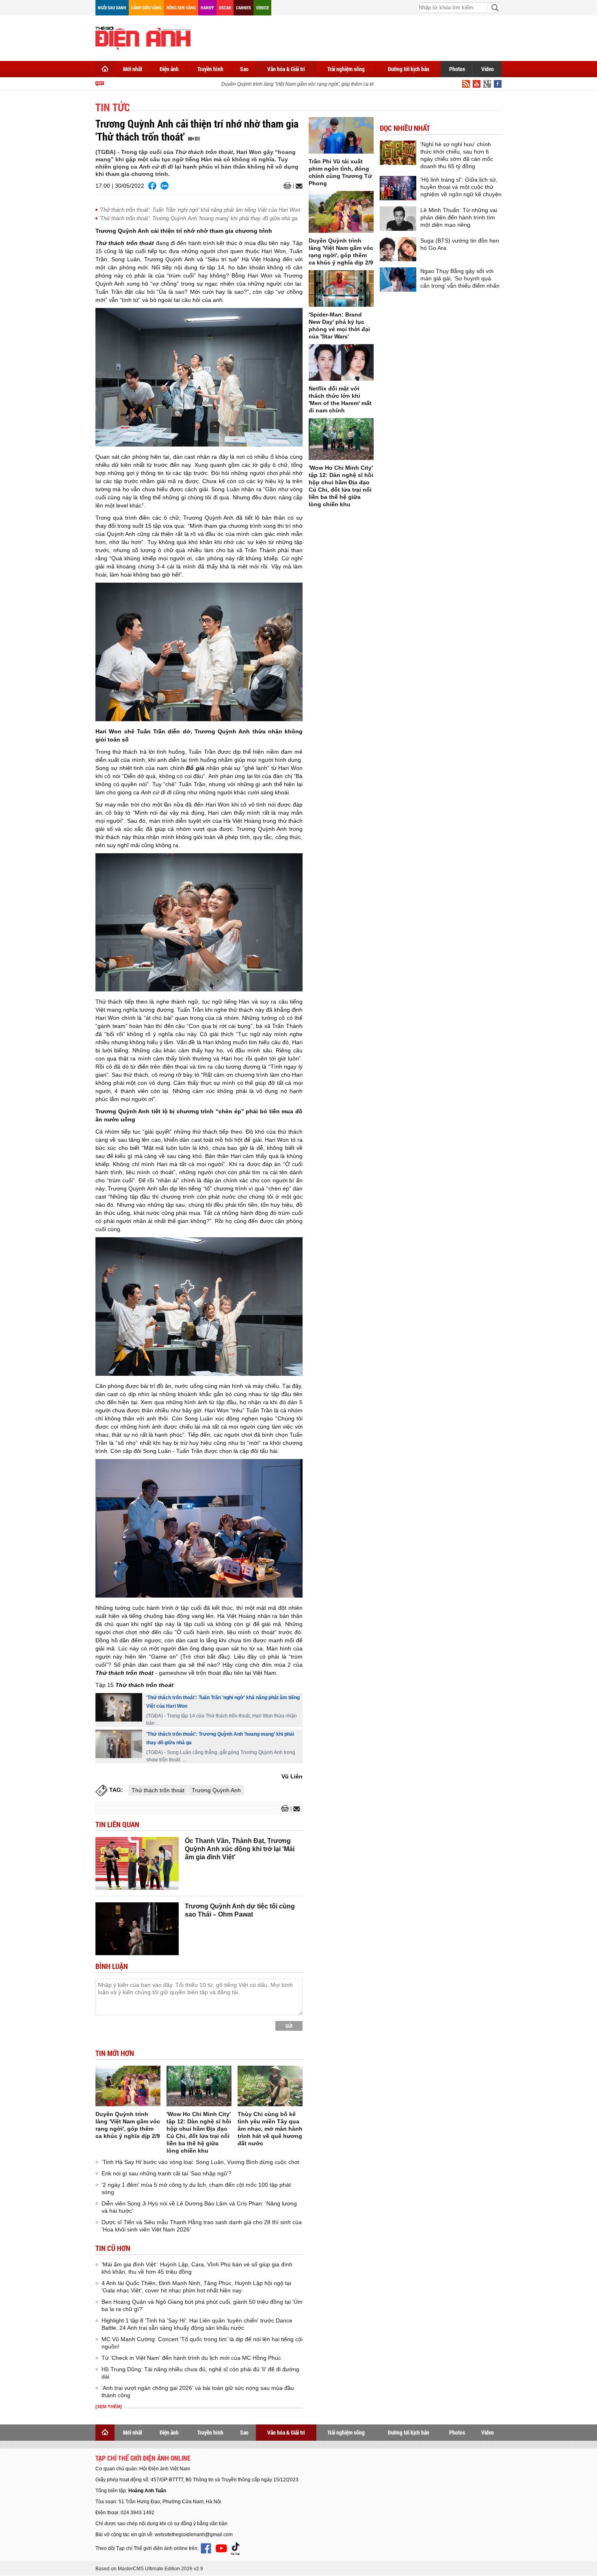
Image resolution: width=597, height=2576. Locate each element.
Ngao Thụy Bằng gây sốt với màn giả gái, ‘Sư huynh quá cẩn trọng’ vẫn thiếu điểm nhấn (460, 278)
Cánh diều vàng (146, 8)
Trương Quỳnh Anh (216, 1790)
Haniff (207, 8)
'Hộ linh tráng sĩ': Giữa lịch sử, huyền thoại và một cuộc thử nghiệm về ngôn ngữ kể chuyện (461, 187)
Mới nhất (133, 69)
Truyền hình (210, 69)
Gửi (289, 2026)
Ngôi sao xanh (112, 8)
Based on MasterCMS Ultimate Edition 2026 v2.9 (149, 2569)
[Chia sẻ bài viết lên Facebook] (152, 186)
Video (488, 69)
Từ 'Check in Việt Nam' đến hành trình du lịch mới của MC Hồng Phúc (191, 2358)
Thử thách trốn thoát (158, 1790)
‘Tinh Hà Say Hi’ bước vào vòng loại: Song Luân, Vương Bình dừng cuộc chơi (200, 2162)
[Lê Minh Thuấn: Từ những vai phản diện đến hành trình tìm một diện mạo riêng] (398, 219)
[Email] (298, 186)
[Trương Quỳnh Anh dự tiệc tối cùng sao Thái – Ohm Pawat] (137, 1929)
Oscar (225, 8)
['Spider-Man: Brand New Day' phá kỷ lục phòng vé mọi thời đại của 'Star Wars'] (341, 288)
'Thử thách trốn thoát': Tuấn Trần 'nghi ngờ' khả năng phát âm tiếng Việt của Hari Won (200, 210)
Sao (244, 69)
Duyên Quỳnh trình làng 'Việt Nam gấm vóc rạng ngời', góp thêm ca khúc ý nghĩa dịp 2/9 (298, 84)
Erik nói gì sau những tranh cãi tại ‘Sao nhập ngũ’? (167, 2173)
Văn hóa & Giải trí (286, 69)
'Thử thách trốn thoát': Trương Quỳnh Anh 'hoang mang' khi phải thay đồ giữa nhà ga (198, 218)
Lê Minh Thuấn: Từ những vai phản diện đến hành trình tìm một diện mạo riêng (459, 217)
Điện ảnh (169, 69)
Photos (457, 69)
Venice (262, 8)
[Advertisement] (354, 37)
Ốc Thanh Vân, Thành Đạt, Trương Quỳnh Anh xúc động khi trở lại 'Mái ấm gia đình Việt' (240, 1849)
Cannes (243, 8)
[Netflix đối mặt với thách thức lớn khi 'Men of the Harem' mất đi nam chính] (341, 362)
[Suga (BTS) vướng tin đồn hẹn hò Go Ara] (398, 249)
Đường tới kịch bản (409, 69)
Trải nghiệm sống (346, 69)
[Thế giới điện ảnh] (143, 37)
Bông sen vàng (181, 8)
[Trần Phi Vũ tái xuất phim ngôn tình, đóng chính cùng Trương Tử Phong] (341, 135)
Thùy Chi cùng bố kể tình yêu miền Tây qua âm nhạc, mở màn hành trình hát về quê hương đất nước (270, 2129)
